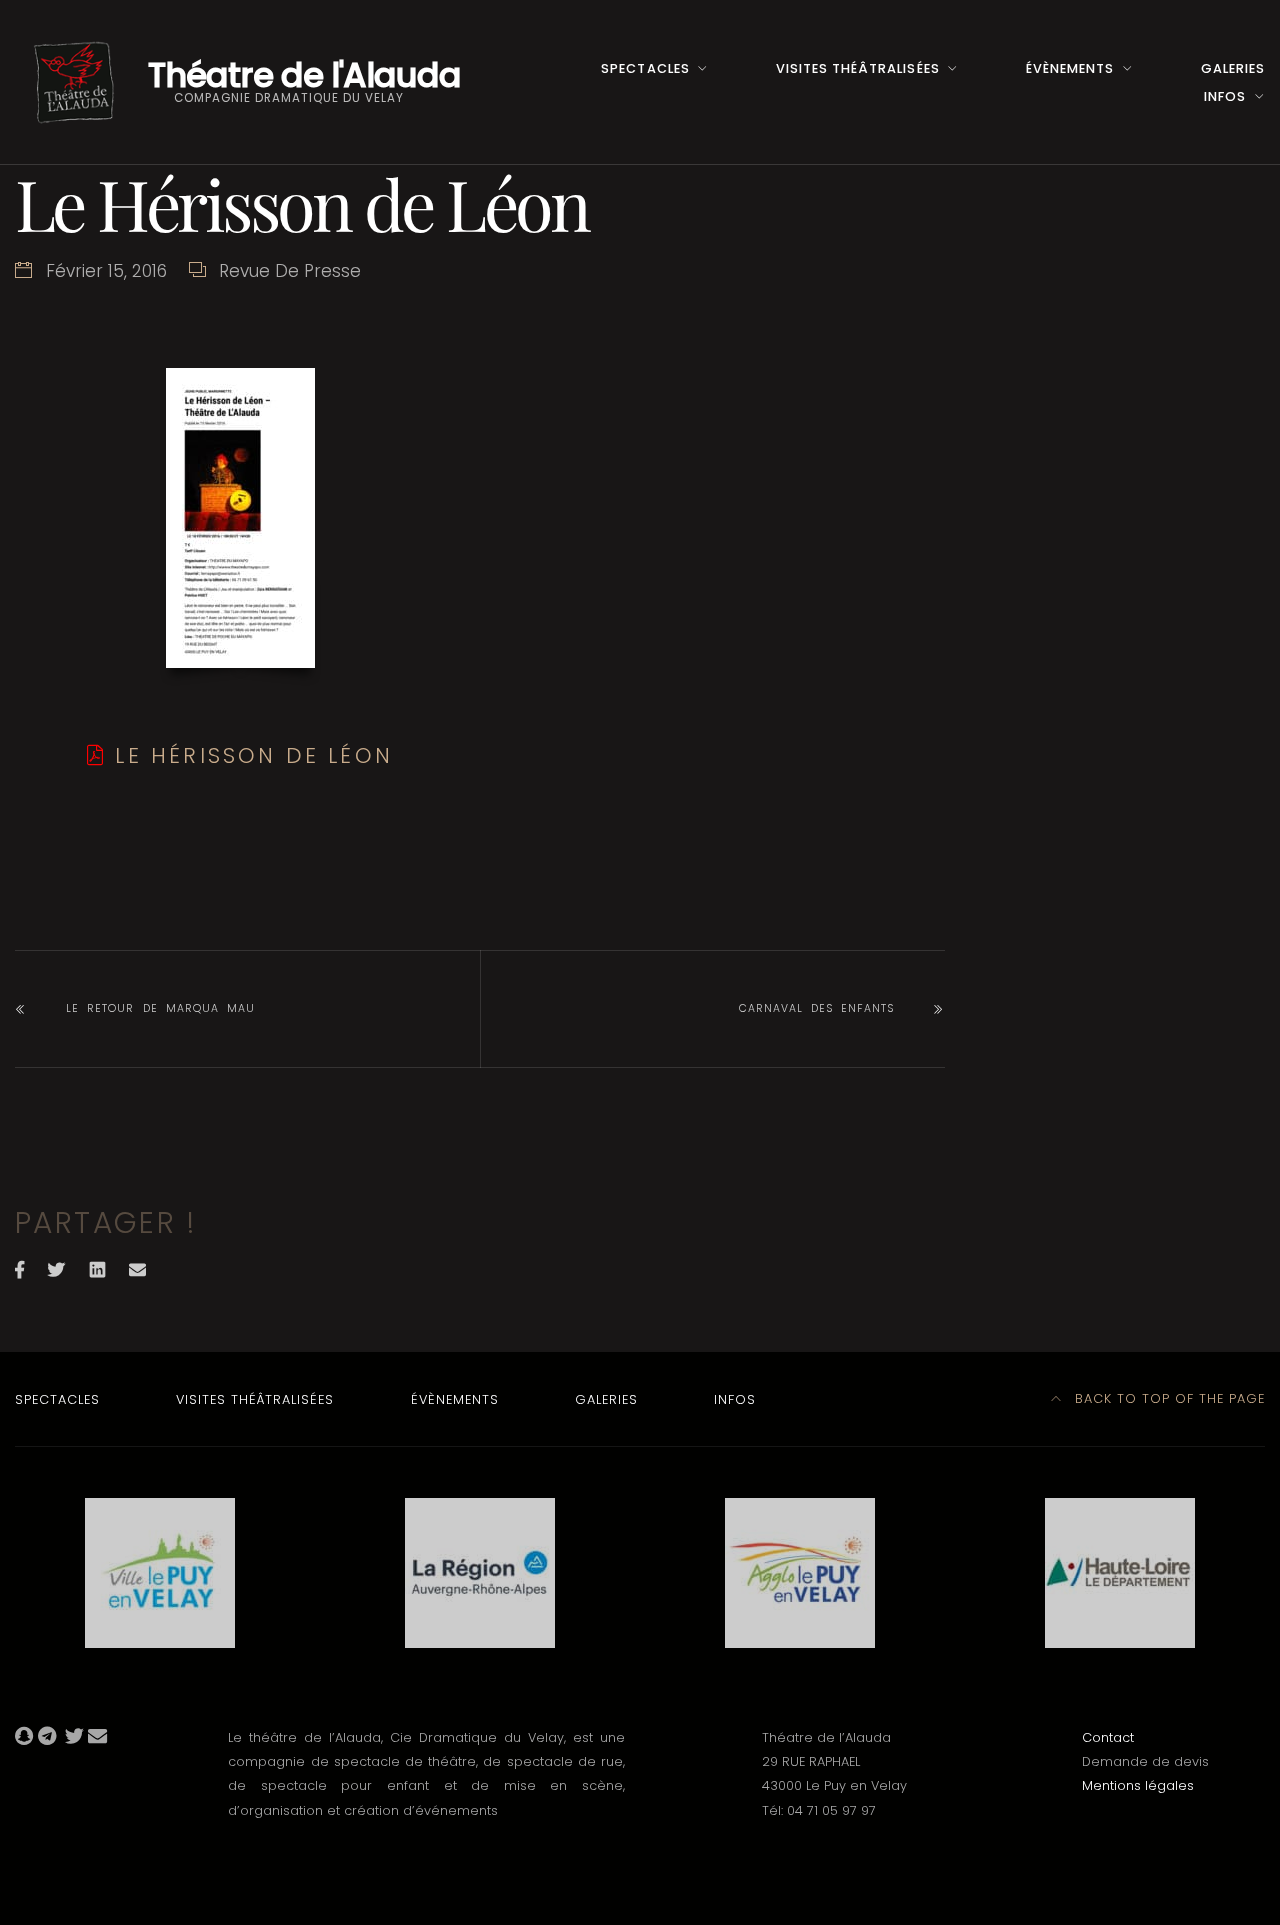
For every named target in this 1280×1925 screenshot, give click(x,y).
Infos (1225, 96)
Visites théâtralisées (857, 68)
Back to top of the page (1167, 1398)
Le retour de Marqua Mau (160, 1008)
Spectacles (645, 68)
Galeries (1233, 68)
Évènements (1070, 68)
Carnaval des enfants (816, 1008)
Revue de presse (290, 271)
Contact (1108, 1737)
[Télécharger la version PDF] (96, 755)
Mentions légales (1138, 1785)
